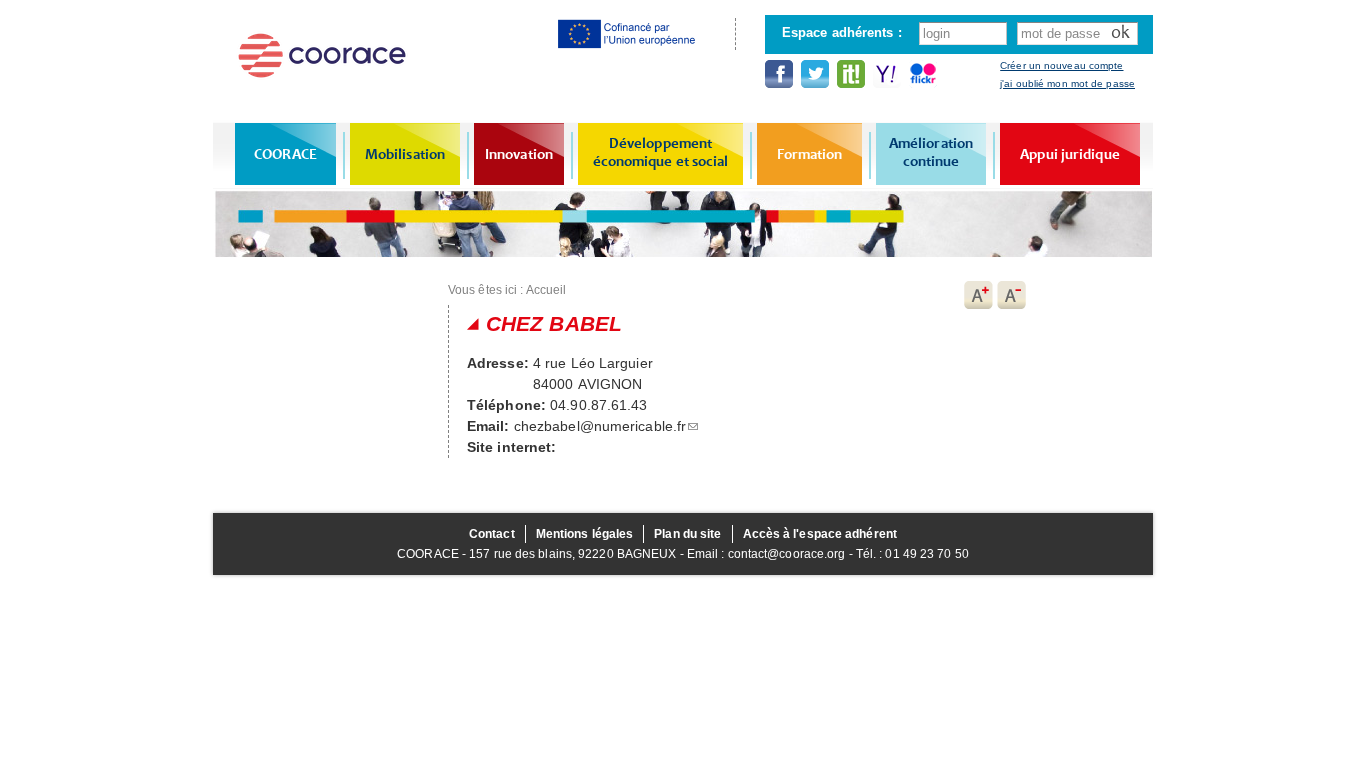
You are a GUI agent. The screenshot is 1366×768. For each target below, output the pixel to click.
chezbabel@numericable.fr (600, 426)
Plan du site (687, 534)
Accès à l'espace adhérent (820, 534)
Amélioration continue (931, 152)
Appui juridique (1070, 154)
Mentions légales (585, 534)
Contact (492, 534)
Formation (810, 154)
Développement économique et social (661, 152)
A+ (978, 295)
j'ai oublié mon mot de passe (1067, 83)
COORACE (285, 154)
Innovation (519, 154)
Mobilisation (405, 154)
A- (1012, 295)
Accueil (546, 290)
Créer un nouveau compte (1061, 65)
